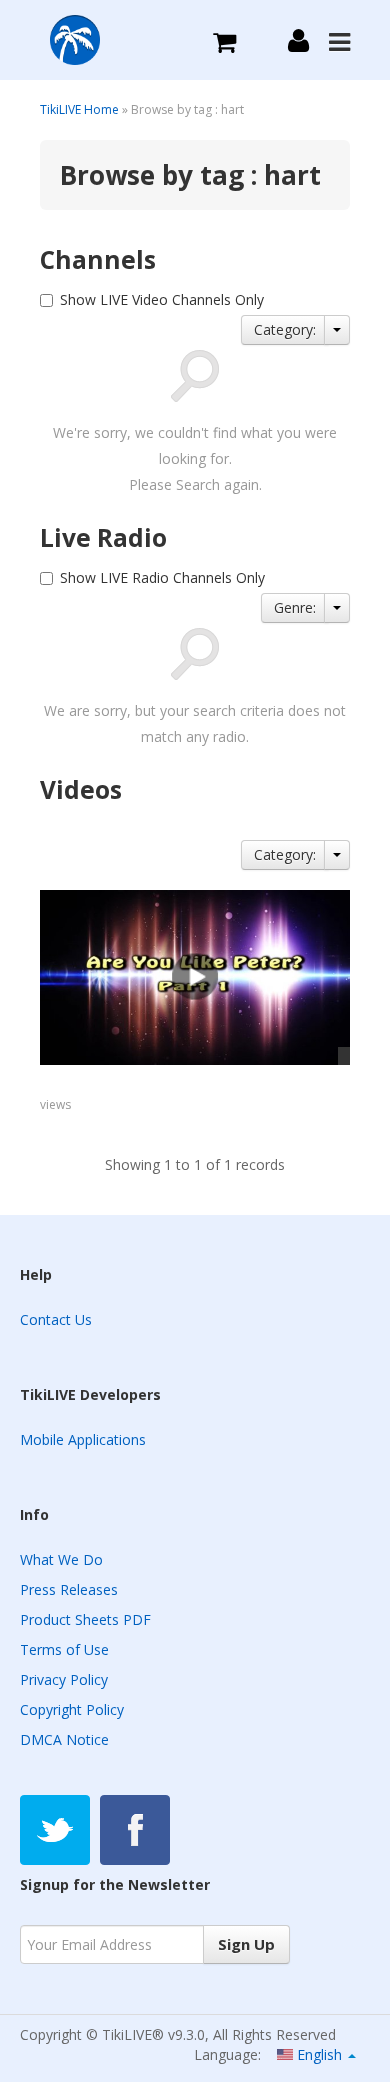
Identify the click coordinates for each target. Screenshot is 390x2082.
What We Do (61, 1559)
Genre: (295, 607)
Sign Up (246, 1944)
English (319, 2054)
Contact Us (56, 1319)
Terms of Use (64, 1649)
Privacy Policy (64, 1679)
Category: (285, 329)
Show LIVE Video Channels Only (162, 299)
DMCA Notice (64, 1739)
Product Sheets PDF (85, 1619)
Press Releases (69, 1589)
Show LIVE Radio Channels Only (162, 577)
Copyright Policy (72, 1709)
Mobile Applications (83, 1439)
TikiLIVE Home (79, 109)
